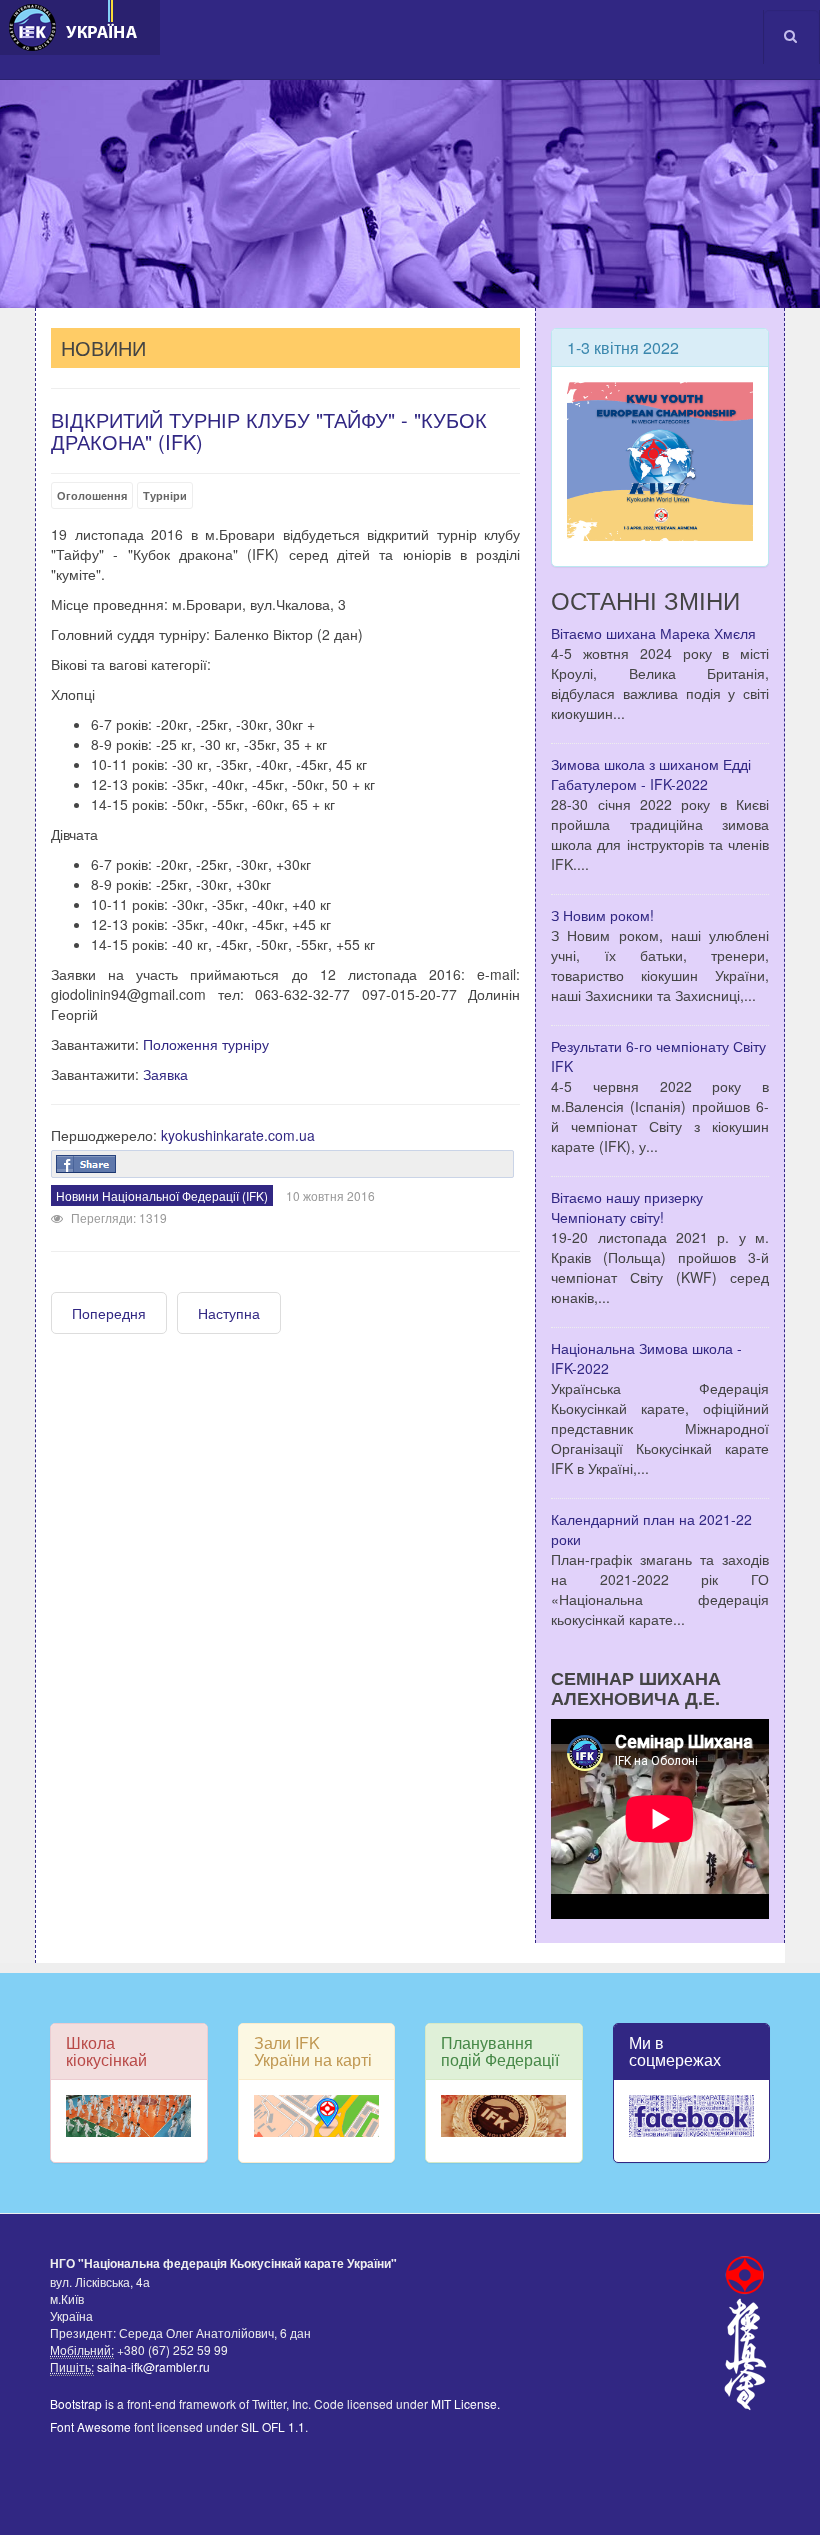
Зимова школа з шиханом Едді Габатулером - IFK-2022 (651, 774)
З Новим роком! (602, 915)
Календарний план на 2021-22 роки (651, 1529)
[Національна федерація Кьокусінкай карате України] (80, 27)
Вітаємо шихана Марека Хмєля (653, 633)
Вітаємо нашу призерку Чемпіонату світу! (627, 1207)
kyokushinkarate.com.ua (238, 1135)
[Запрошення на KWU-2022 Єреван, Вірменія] (660, 459)
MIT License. (465, 2403)
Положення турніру (206, 1044)
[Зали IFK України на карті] (317, 2116)
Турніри (165, 495)
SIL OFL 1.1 (273, 2426)
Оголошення (92, 495)
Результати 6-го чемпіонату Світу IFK (658, 1056)
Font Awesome (90, 2426)
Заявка (165, 1074)
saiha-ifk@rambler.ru (152, 2366)
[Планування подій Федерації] (504, 2116)
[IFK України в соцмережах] (692, 2116)
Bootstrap (76, 2403)
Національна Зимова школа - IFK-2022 (646, 1358)
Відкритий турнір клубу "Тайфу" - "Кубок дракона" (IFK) (269, 430)
